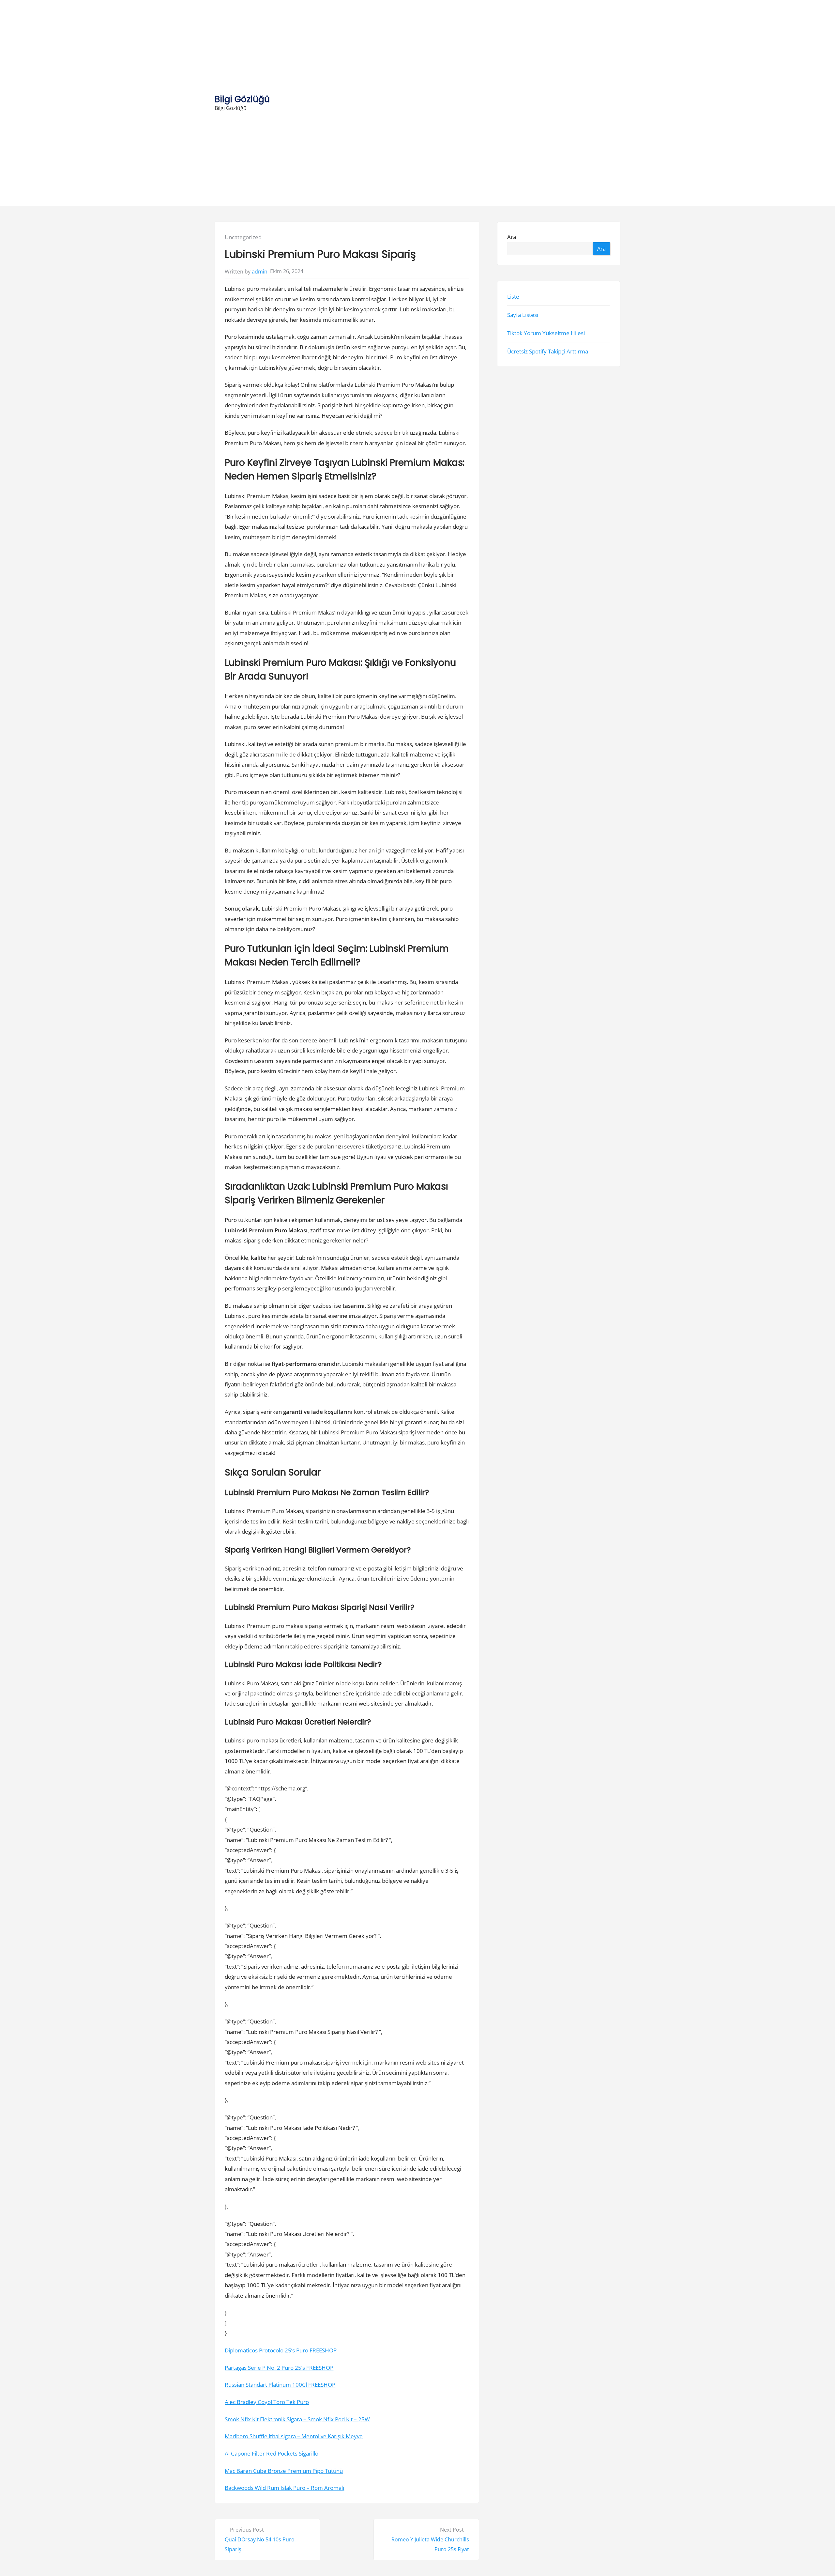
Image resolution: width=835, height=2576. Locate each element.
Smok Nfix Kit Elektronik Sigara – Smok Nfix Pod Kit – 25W (297, 2419)
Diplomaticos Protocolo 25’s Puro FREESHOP (281, 2350)
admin (260, 272)
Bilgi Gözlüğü (242, 99)
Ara (512, 237)
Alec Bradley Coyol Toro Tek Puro (267, 2402)
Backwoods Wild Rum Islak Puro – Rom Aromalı (284, 2488)
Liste (513, 297)
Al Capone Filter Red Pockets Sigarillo (272, 2453)
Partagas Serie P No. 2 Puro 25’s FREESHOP (279, 2368)
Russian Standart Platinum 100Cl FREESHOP (280, 2385)
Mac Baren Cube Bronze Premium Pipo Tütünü (284, 2471)
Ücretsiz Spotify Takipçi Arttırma (548, 352)
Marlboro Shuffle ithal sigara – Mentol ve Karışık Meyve (294, 2436)
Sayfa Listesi (523, 315)
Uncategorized (243, 237)
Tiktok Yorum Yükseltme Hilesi (546, 333)
